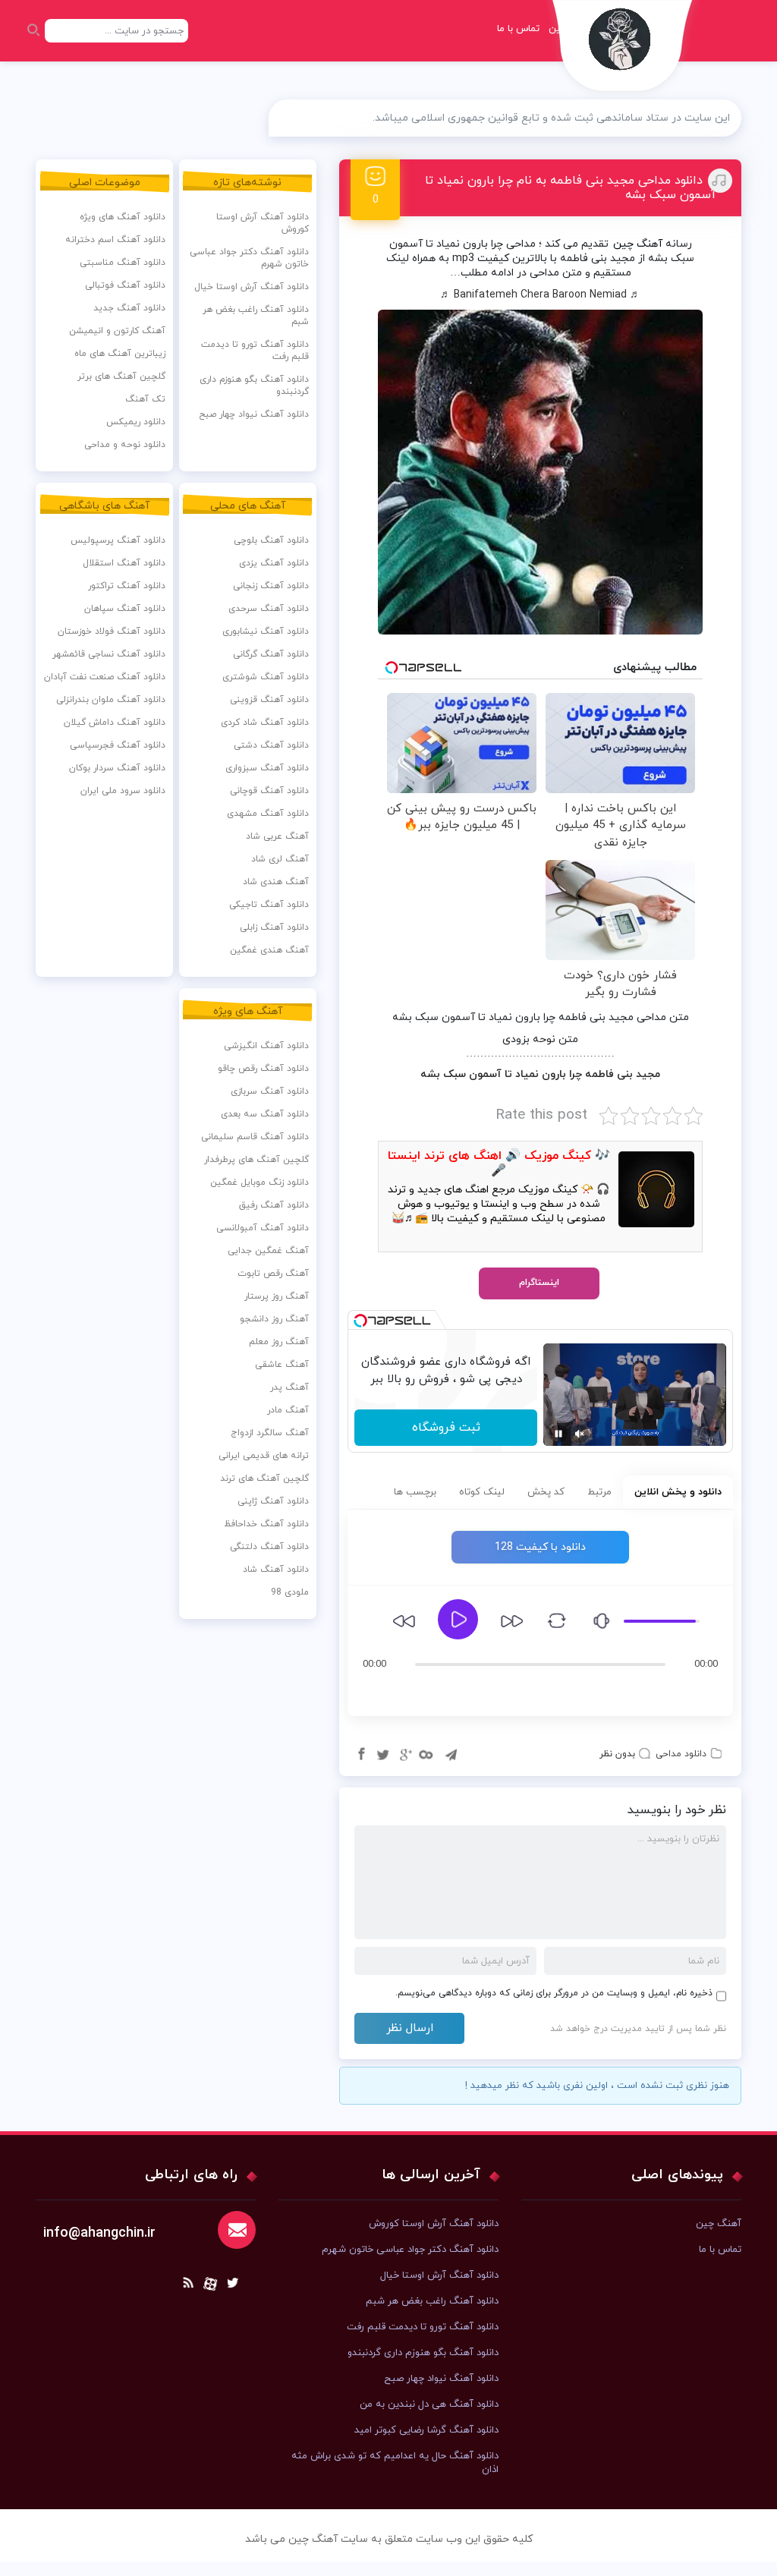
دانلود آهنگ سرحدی (269, 609)
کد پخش (546, 1492)
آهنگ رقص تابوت (273, 1274)
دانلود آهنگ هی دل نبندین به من (429, 2404)
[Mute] (580, 1434)
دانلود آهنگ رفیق (274, 1205)
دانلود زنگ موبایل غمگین (260, 1183)
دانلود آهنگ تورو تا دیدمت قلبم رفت (255, 351)
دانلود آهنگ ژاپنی (273, 1501)
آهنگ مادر (288, 1410)
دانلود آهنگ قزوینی (269, 700)
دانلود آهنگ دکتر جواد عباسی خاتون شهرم (249, 258)
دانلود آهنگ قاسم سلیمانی (255, 1137)
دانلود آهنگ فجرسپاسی (118, 745)
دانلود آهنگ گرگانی (271, 654)
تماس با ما (518, 29)
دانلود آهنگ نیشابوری (266, 631)
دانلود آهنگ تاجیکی (269, 905)
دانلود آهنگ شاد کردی (265, 723)
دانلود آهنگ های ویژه (123, 217)
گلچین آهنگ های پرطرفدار (256, 1160)
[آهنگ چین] (623, 50)
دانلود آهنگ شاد (276, 1570)
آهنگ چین (638, 244)
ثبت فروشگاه (446, 1428)
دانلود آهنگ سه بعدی (265, 1114)
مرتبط (599, 1492)
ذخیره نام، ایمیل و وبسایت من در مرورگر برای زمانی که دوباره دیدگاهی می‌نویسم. (554, 1993)
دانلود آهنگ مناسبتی (123, 263)
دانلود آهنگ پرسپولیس (118, 540)
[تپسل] (360, 1321)
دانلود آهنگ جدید (129, 308)
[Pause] (558, 1434)
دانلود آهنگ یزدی (274, 563)
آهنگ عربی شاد (277, 836)
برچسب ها (415, 1492)
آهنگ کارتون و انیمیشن (117, 331)
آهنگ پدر (289, 1387)
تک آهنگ (145, 399)
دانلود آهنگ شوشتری (266, 677)
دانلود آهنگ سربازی (270, 1091)
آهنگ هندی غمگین (269, 950)
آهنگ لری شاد (280, 859)
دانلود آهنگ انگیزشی (266, 1046)
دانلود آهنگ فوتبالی (125, 285)
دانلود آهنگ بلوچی (271, 540)
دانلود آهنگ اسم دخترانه (115, 240)
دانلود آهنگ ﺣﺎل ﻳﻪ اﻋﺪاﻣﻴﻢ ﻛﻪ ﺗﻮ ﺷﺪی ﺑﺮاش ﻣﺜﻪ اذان (395, 2463)
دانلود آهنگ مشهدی (268, 814)
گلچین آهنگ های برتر (121, 376)
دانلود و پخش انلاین (678, 1492)
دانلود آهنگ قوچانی (269, 791)
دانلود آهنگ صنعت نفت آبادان (105, 677)
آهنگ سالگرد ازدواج (270, 1433)
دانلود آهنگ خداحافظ (266, 1524)
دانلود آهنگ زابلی (274, 927)
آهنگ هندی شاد (276, 882)
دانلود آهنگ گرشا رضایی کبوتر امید (426, 2430)
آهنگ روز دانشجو (274, 1319)
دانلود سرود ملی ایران (123, 791)
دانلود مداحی (681, 1754)
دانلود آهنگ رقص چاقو (263, 1069)
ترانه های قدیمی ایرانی (264, 1456)
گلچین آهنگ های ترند (264, 1479)
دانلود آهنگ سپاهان (125, 609)
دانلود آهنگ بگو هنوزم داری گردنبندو (254, 386)
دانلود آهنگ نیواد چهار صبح (254, 414)
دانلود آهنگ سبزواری (267, 768)
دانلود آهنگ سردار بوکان (117, 768)
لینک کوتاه (482, 1492)
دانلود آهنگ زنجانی (271, 586)
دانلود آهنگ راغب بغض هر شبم (256, 316)
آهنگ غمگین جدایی (268, 1251)
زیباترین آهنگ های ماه (120, 354)
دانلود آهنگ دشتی (271, 745)
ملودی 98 (290, 1592)
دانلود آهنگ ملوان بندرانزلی (111, 700)
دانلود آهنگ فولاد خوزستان (112, 631)
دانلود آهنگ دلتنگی (269, 1547)
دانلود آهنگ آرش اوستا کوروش (263, 223)
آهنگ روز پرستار (277, 1296)
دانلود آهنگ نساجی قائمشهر (109, 654)
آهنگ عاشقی (282, 1365)
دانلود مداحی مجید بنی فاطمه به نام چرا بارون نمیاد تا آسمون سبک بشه (571, 188)
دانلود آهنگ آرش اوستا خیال (252, 287)
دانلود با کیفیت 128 (540, 1547)
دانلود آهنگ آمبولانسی (263, 1228)
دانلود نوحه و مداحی (125, 445)
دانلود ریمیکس (136, 422)
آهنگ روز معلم (279, 1342)
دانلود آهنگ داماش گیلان (115, 723)
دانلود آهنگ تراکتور (127, 586)
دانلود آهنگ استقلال (124, 563)
